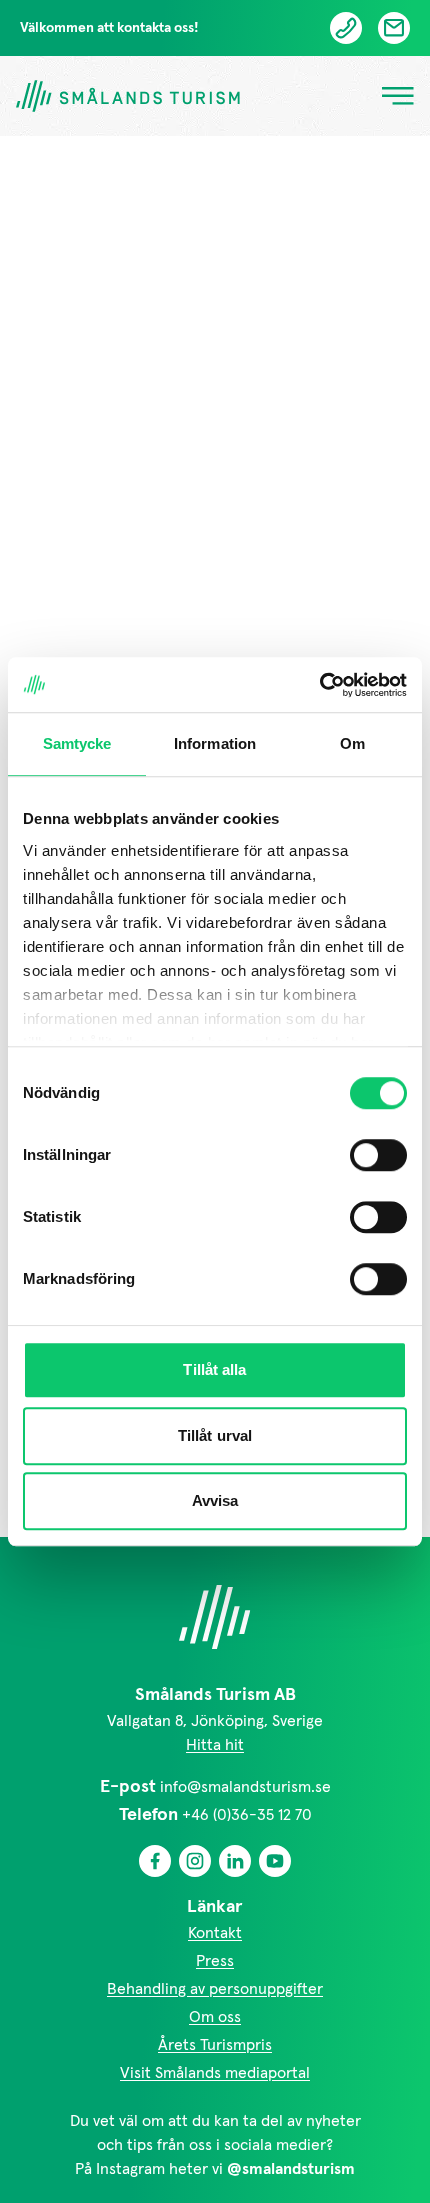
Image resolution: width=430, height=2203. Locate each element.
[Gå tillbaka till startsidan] (128, 96)
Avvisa (215, 1500)
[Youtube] (275, 1861)
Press (215, 1961)
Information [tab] (215, 743)
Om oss (215, 2017)
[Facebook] (155, 1861)
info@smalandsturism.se (245, 1787)
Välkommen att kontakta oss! (109, 28)
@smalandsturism (291, 2169)
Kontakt (215, 1933)
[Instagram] (195, 1861)
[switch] (378, 1155)
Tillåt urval (215, 1435)
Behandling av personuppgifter (215, 1989)
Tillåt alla (214, 1369)
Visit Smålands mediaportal (215, 2073)
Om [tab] (352, 743)
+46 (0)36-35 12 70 (247, 1815)
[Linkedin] (235, 1861)
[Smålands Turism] (215, 1617)
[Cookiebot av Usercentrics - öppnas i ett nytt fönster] (319, 685)
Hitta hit (215, 1745)
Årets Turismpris (215, 2045)
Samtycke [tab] (77, 743)
